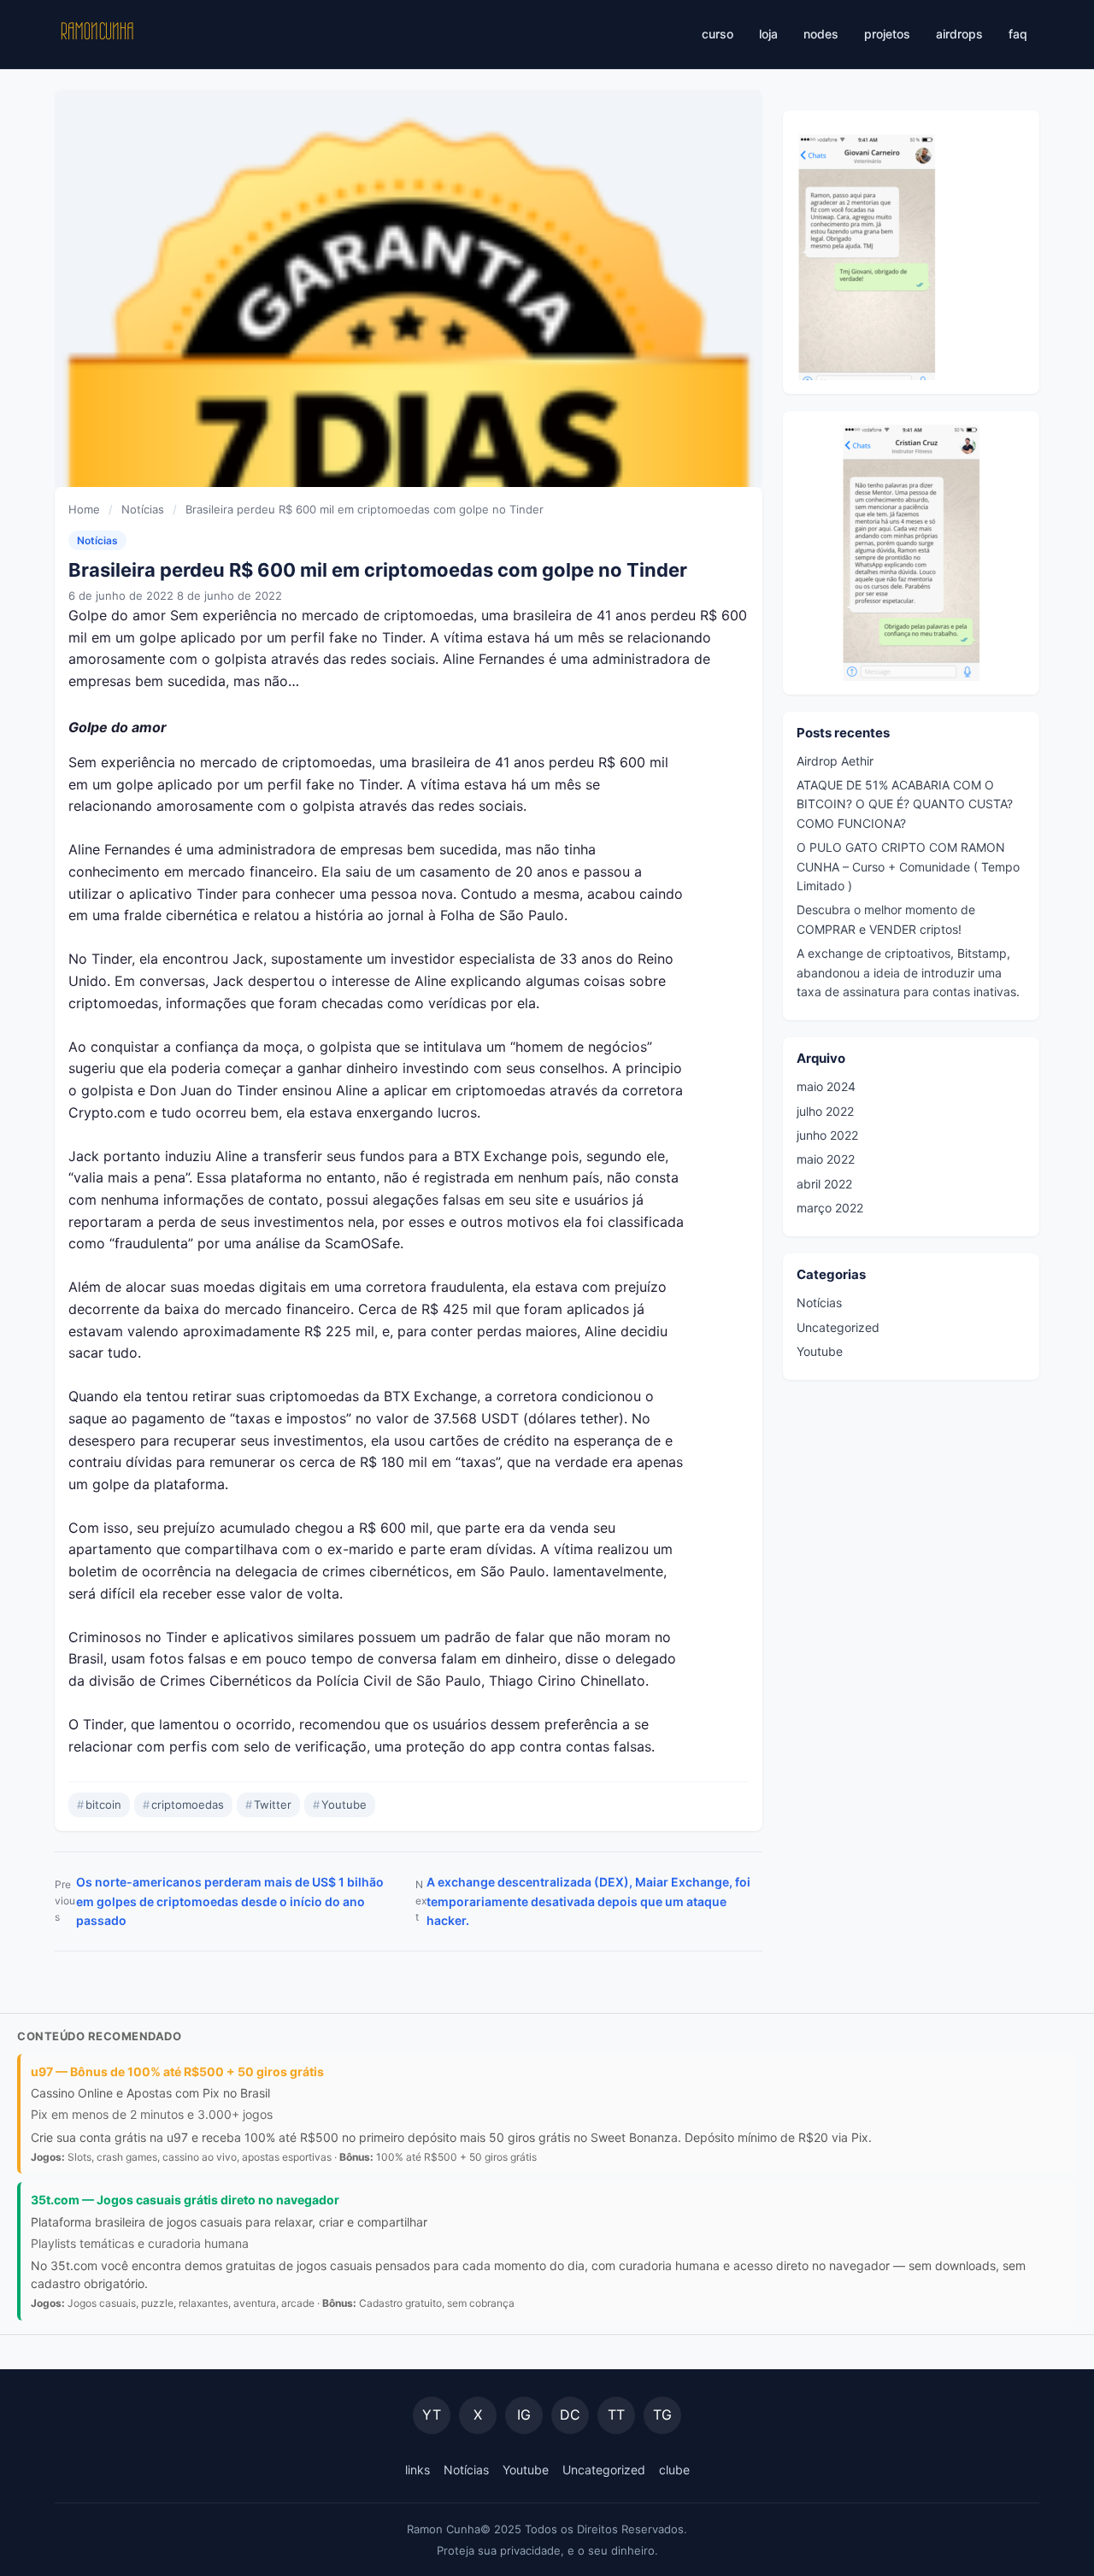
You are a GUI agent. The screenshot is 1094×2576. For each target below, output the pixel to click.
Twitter (268, 1804)
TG (662, 2415)
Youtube (340, 1804)
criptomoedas (183, 1804)
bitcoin (99, 1804)
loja (768, 34)
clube (674, 2470)
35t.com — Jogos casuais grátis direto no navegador (185, 2200)
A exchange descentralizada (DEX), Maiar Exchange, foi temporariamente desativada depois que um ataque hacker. (583, 1901)
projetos (887, 34)
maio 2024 (826, 1086)
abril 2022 (824, 1183)
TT (616, 2415)
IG (524, 2415)
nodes (821, 34)
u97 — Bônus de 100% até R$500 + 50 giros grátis (177, 2071)
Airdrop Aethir (835, 760)
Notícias (97, 540)
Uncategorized (838, 1326)
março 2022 (830, 1208)
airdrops (959, 34)
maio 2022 (826, 1159)
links (418, 2470)
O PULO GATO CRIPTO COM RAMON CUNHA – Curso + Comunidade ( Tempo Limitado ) (908, 866)
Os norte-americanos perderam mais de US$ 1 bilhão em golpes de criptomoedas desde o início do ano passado (219, 1901)
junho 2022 (827, 1135)
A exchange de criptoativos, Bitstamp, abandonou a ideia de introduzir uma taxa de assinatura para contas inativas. (908, 972)
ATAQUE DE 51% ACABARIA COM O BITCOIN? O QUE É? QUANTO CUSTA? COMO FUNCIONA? (905, 804)
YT (432, 2415)
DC (570, 2415)
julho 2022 (825, 1110)
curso (718, 34)
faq (1018, 34)
